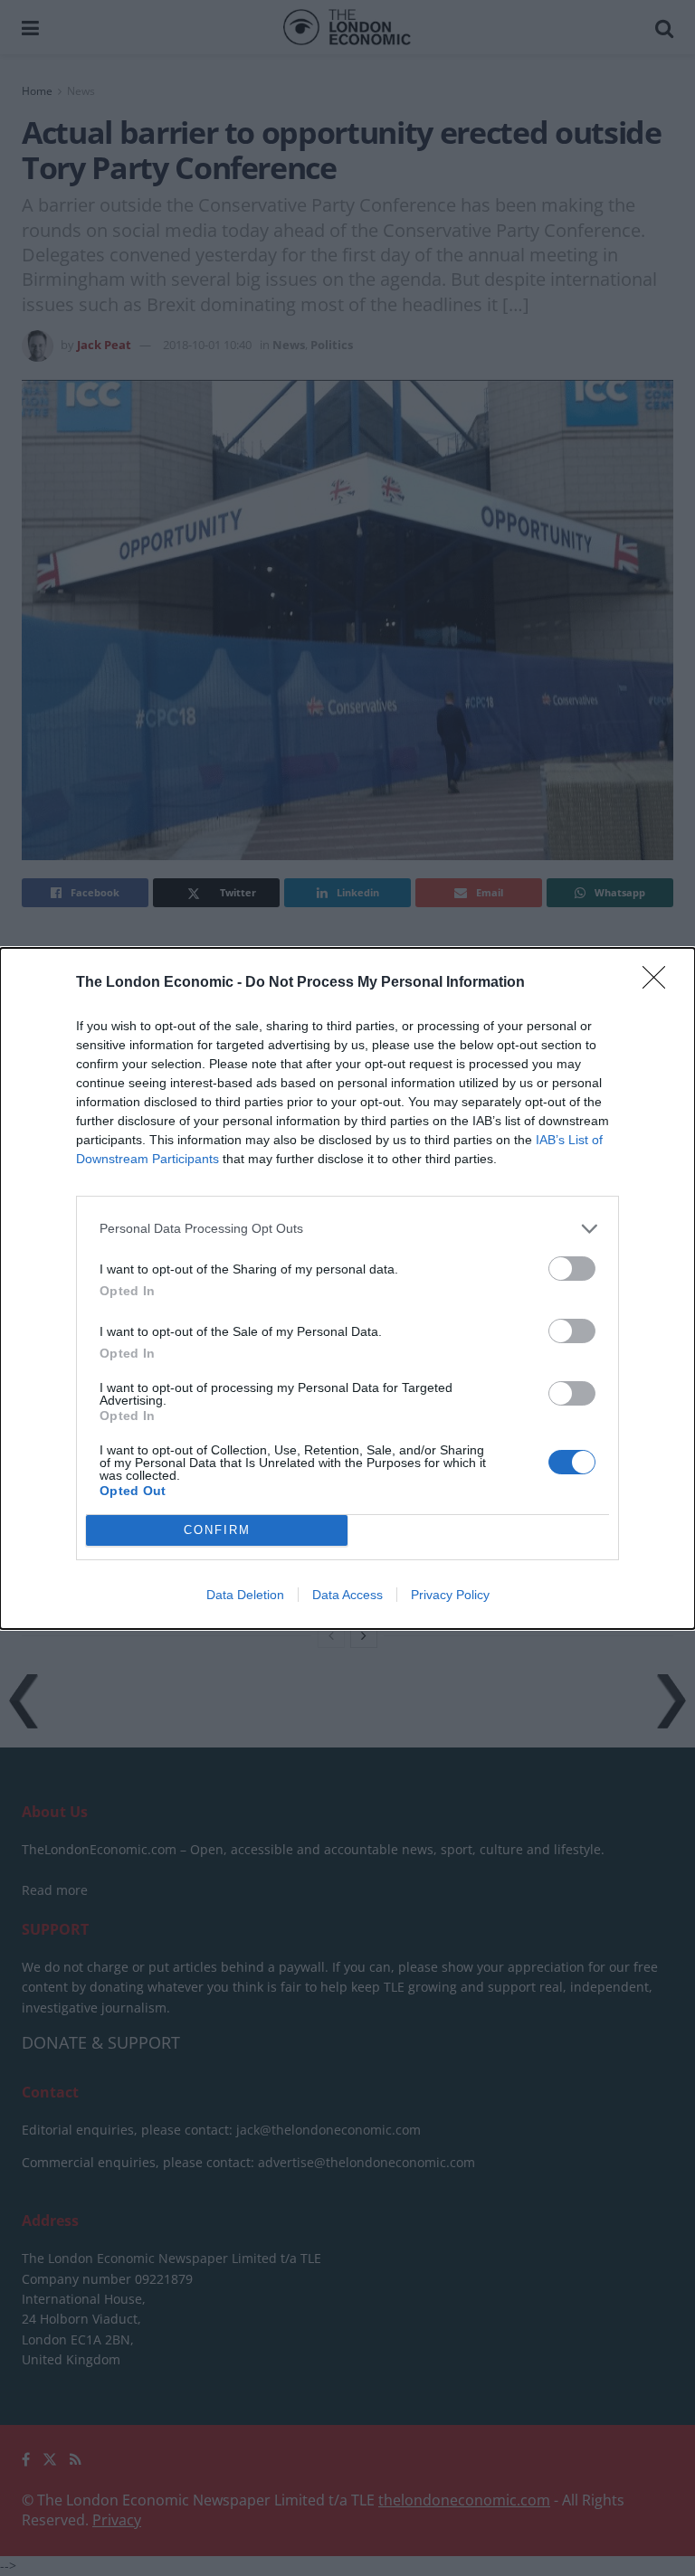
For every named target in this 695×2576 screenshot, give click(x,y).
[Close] (660, 983)
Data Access (347, 1595)
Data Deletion (245, 1595)
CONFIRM (217, 1530)
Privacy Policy (450, 1595)
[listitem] (347, 1229)
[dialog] (347, 1288)
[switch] (572, 1269)
